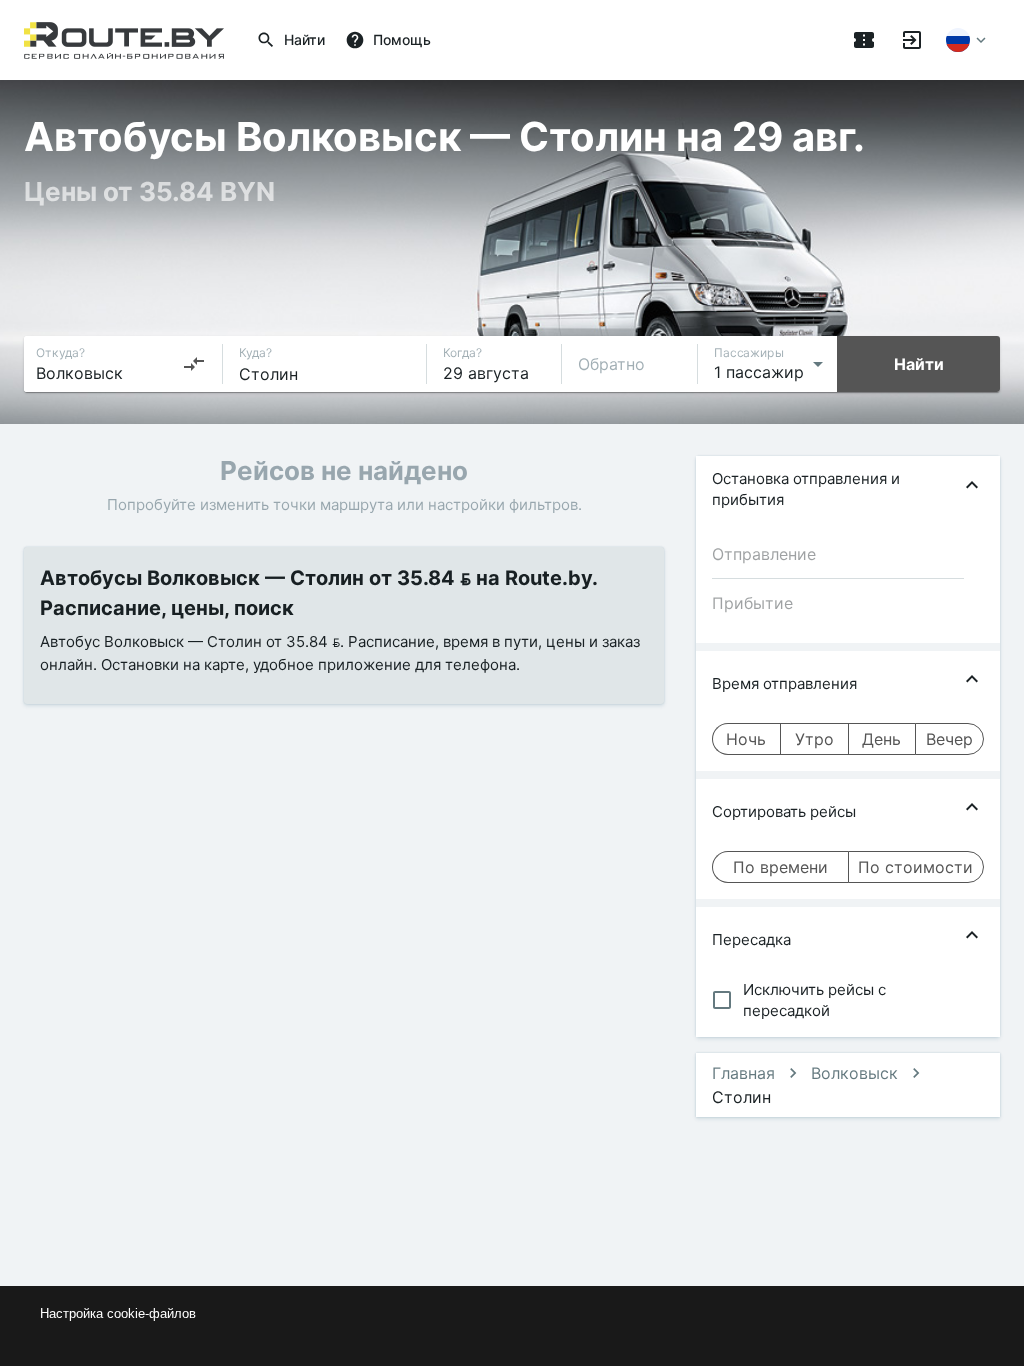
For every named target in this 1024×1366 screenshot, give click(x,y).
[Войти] (912, 40)
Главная (743, 1073)
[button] (848, 489)
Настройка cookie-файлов (118, 1313)
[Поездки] (864, 40)
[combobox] (121, 364)
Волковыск (854, 1073)
